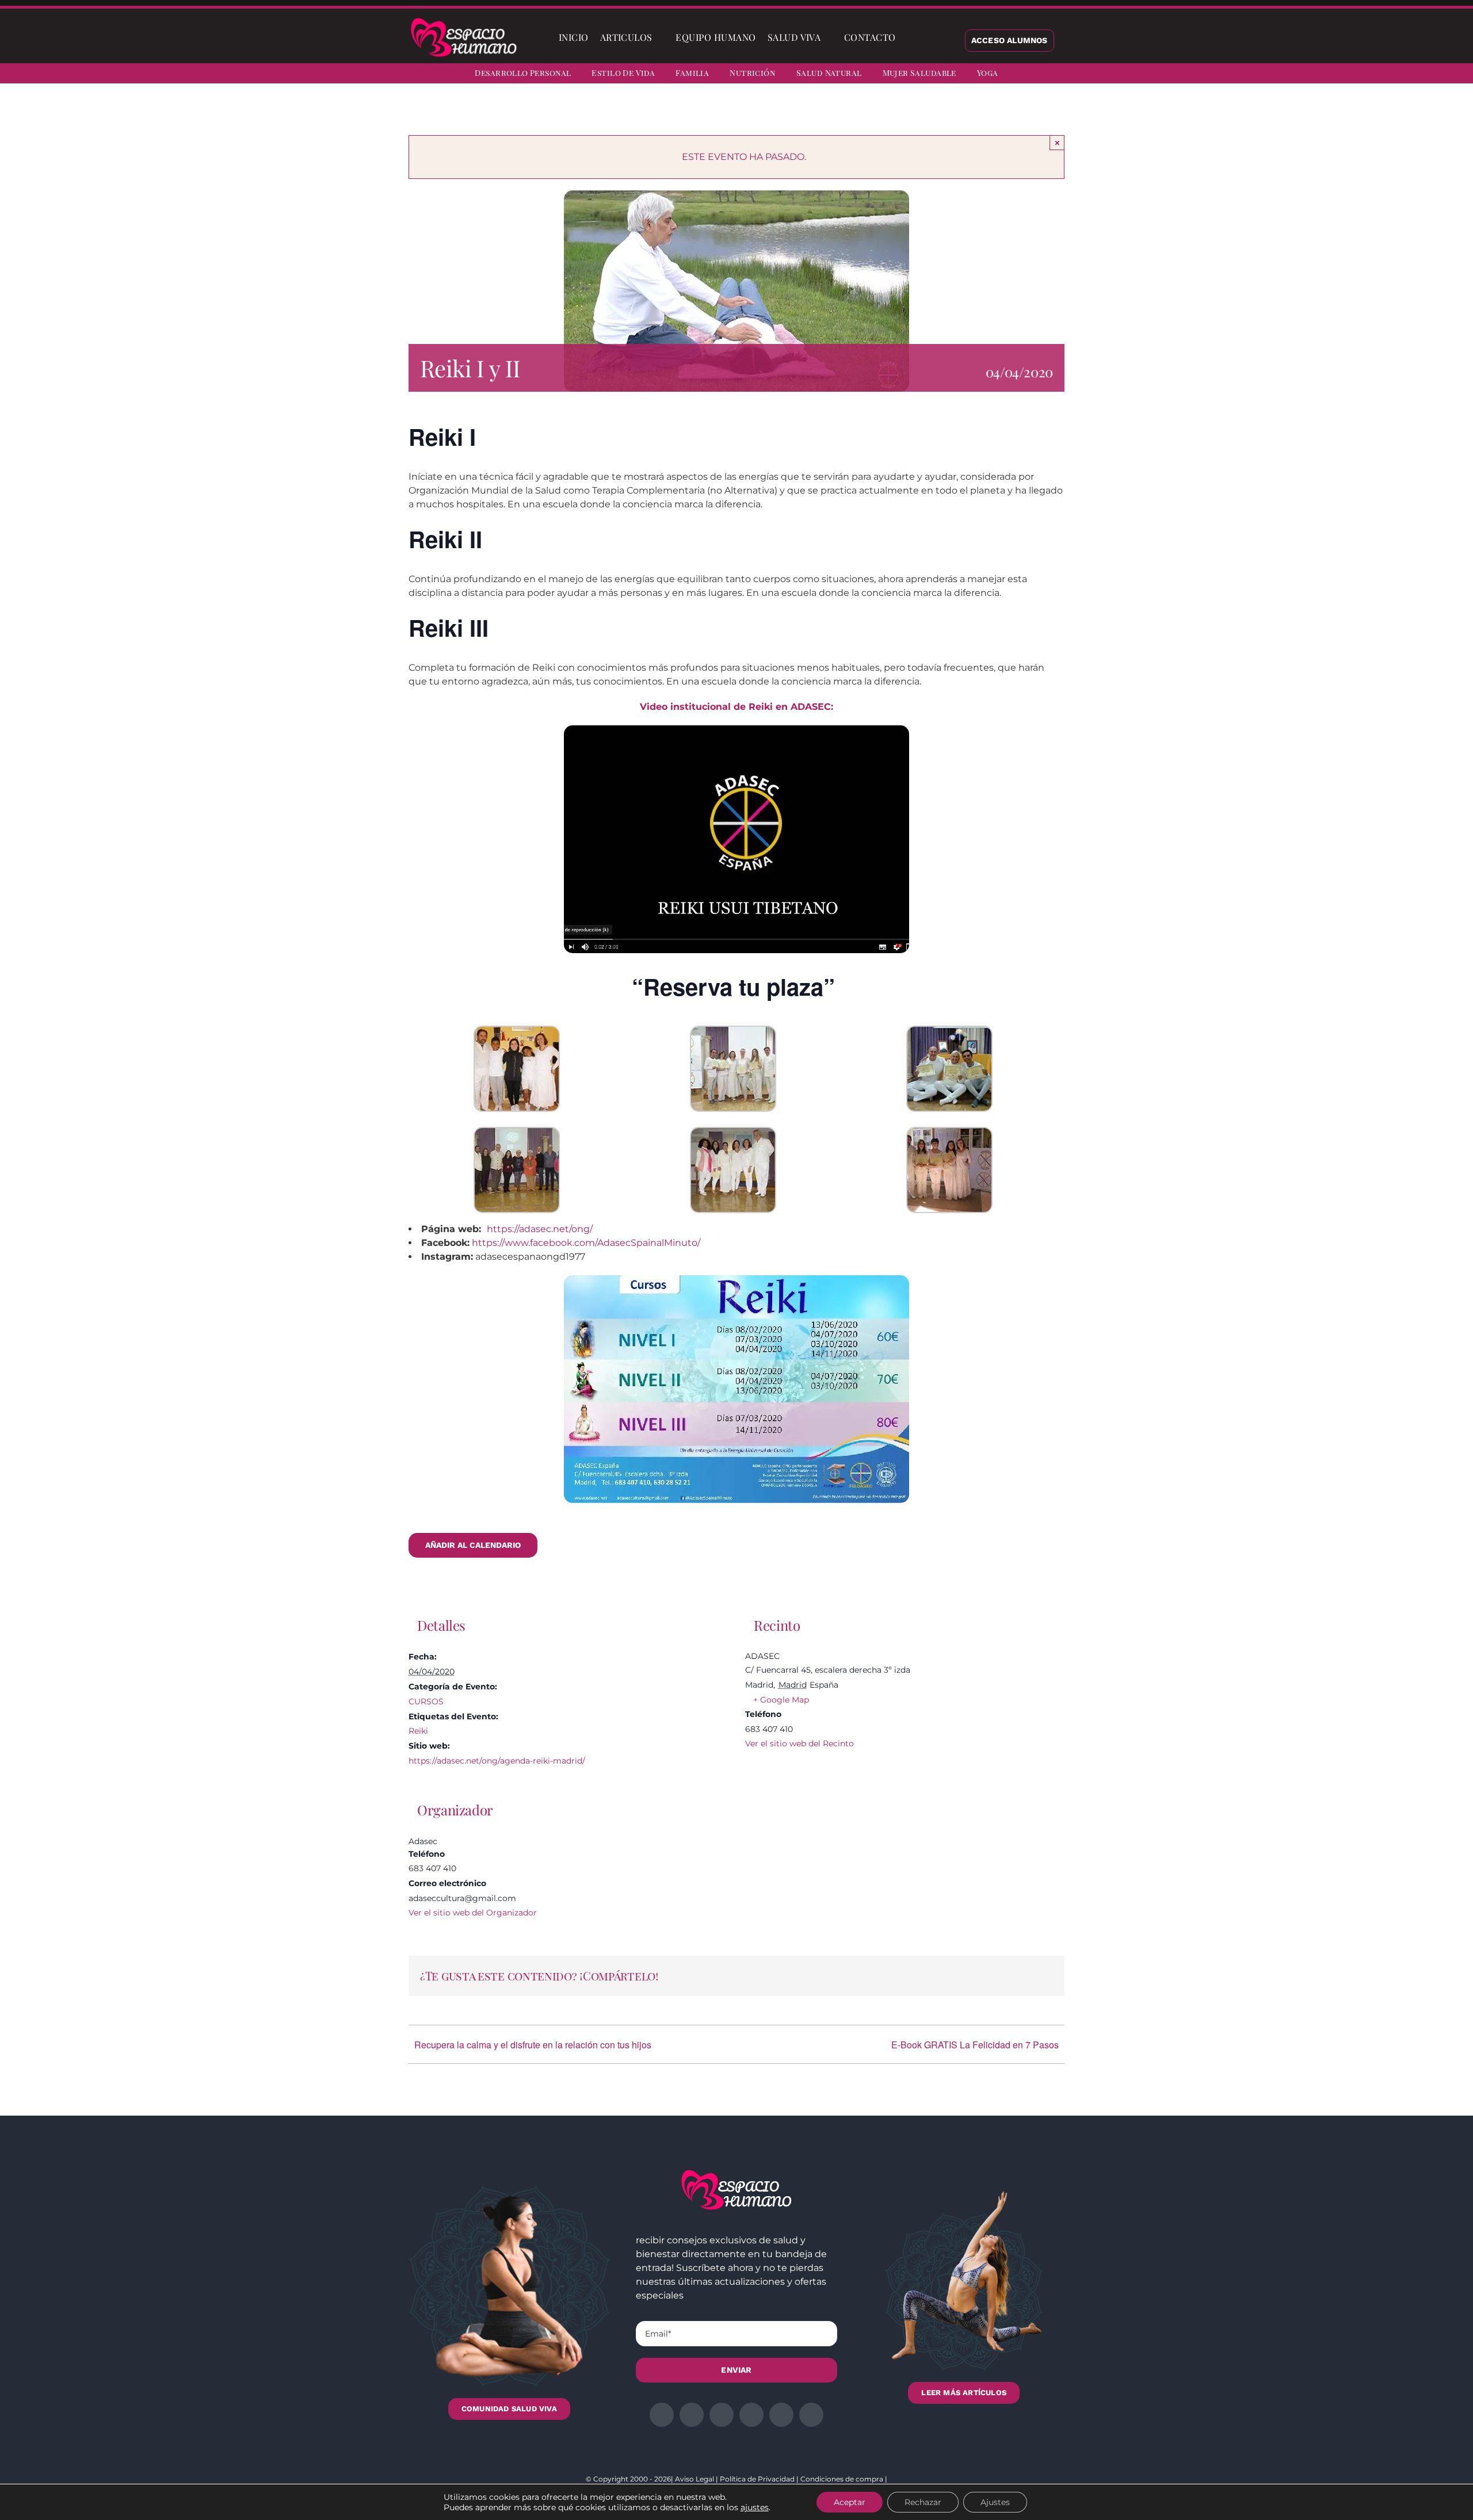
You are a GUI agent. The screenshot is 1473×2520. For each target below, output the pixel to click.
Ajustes (995, 2502)
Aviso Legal (694, 2479)
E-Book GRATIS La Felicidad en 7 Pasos (975, 2045)
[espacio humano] (464, 20)
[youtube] (1430, 75)
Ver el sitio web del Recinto (800, 1743)
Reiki (418, 1731)
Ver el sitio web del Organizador (473, 1913)
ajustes (755, 2507)
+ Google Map (781, 1700)
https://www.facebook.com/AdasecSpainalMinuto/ (586, 1243)
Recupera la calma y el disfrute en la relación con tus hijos (533, 2045)
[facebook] (1348, 75)
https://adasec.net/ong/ (540, 1229)
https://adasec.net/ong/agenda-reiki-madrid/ (497, 1761)
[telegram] (1410, 75)
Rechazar (923, 2502)
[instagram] (1389, 75)
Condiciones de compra (842, 2479)
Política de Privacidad (757, 2479)
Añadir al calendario (473, 1545)
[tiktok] (1451, 75)
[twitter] (1368, 75)
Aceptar (850, 2502)
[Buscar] (911, 37)
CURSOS (426, 1701)
